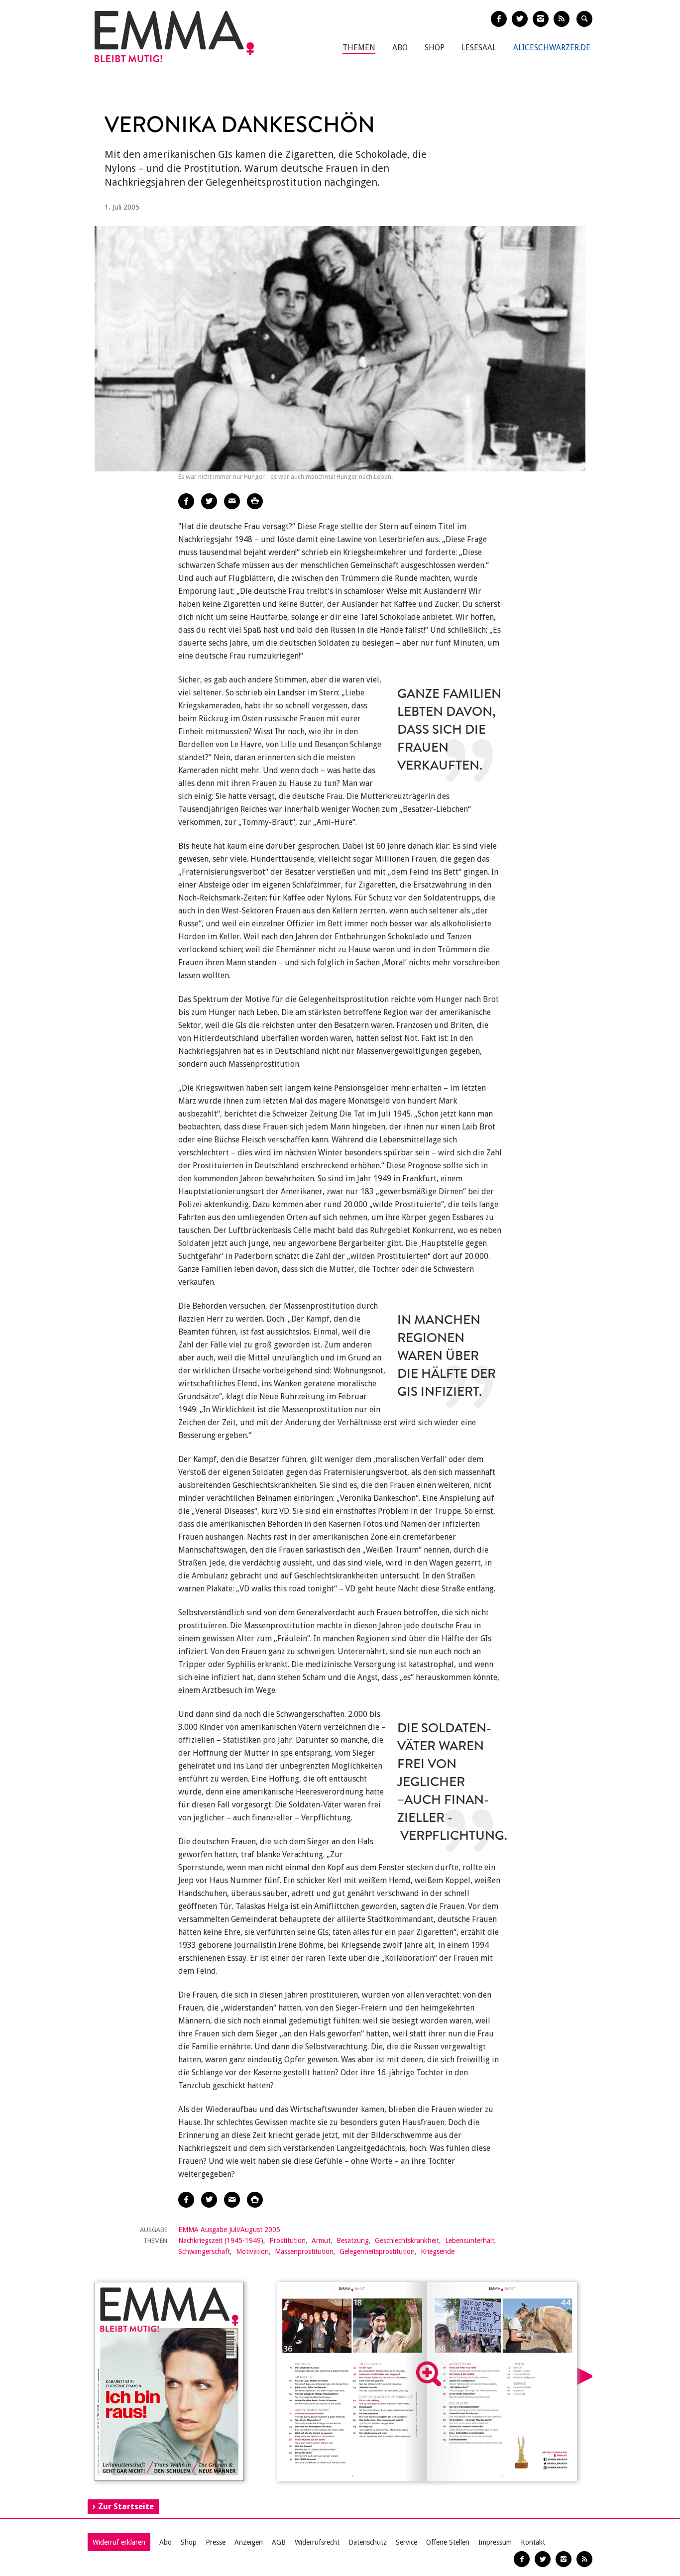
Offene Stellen (448, 2542)
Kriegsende (438, 2251)
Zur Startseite (126, 2507)
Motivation (252, 2251)
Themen (359, 48)
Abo (400, 48)
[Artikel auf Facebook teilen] (186, 501)
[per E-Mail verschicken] (232, 501)
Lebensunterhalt (470, 2240)
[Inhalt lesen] (429, 2374)
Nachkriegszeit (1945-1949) (221, 2240)
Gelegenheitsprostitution (377, 2251)
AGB (279, 2542)
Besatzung (353, 2240)
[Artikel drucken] (255, 501)
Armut (321, 2240)
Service (406, 2542)
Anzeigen (249, 2542)
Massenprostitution (304, 2251)
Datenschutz (368, 2542)
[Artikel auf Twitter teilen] (209, 501)
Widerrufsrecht (317, 2542)
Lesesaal (479, 48)
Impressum (495, 2542)
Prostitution (287, 2240)
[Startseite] (174, 37)
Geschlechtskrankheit (407, 2240)
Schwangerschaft (204, 2251)
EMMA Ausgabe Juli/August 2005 (229, 2230)
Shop (435, 48)
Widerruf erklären (119, 2542)
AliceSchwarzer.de (552, 48)
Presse (216, 2542)
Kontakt (533, 2542)
